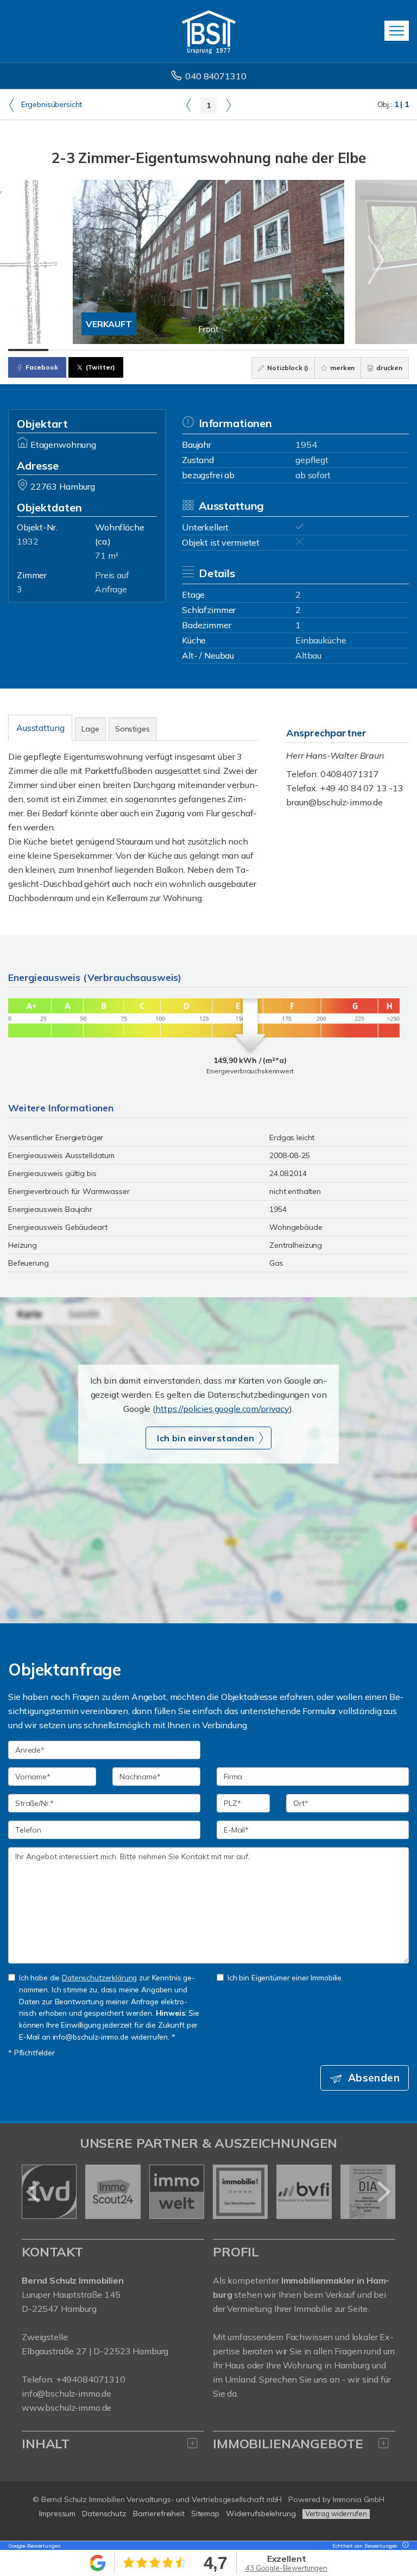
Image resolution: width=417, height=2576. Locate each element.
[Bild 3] (109, 350)
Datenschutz (104, 2514)
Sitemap (205, 2514)
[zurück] (34, 2192)
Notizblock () (287, 368)
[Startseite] (209, 31)
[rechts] (228, 105)
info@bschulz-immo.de (67, 2393)
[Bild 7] (269, 350)
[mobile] (397, 31)
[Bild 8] (309, 350)
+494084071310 (91, 2379)
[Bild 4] (148, 350)
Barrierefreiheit (159, 2514)
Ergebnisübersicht (50, 104)
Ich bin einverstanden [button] (206, 1438)
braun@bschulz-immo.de (334, 802)
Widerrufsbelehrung (261, 2514)
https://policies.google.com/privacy (222, 1409)
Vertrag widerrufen (336, 2514)
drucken (388, 368)
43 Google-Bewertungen (286, 2568)
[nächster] (383, 2192)
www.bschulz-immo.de (67, 2408)
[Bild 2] (68, 350)
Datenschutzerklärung (99, 1977)
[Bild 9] (349, 350)
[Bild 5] (188, 350)
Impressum (57, 2514)
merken (342, 368)
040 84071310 (216, 76)
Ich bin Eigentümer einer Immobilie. (285, 1977)
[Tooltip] (404, 2546)
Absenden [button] (374, 2078)
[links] (189, 105)
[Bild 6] (229, 350)
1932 (27, 541)
